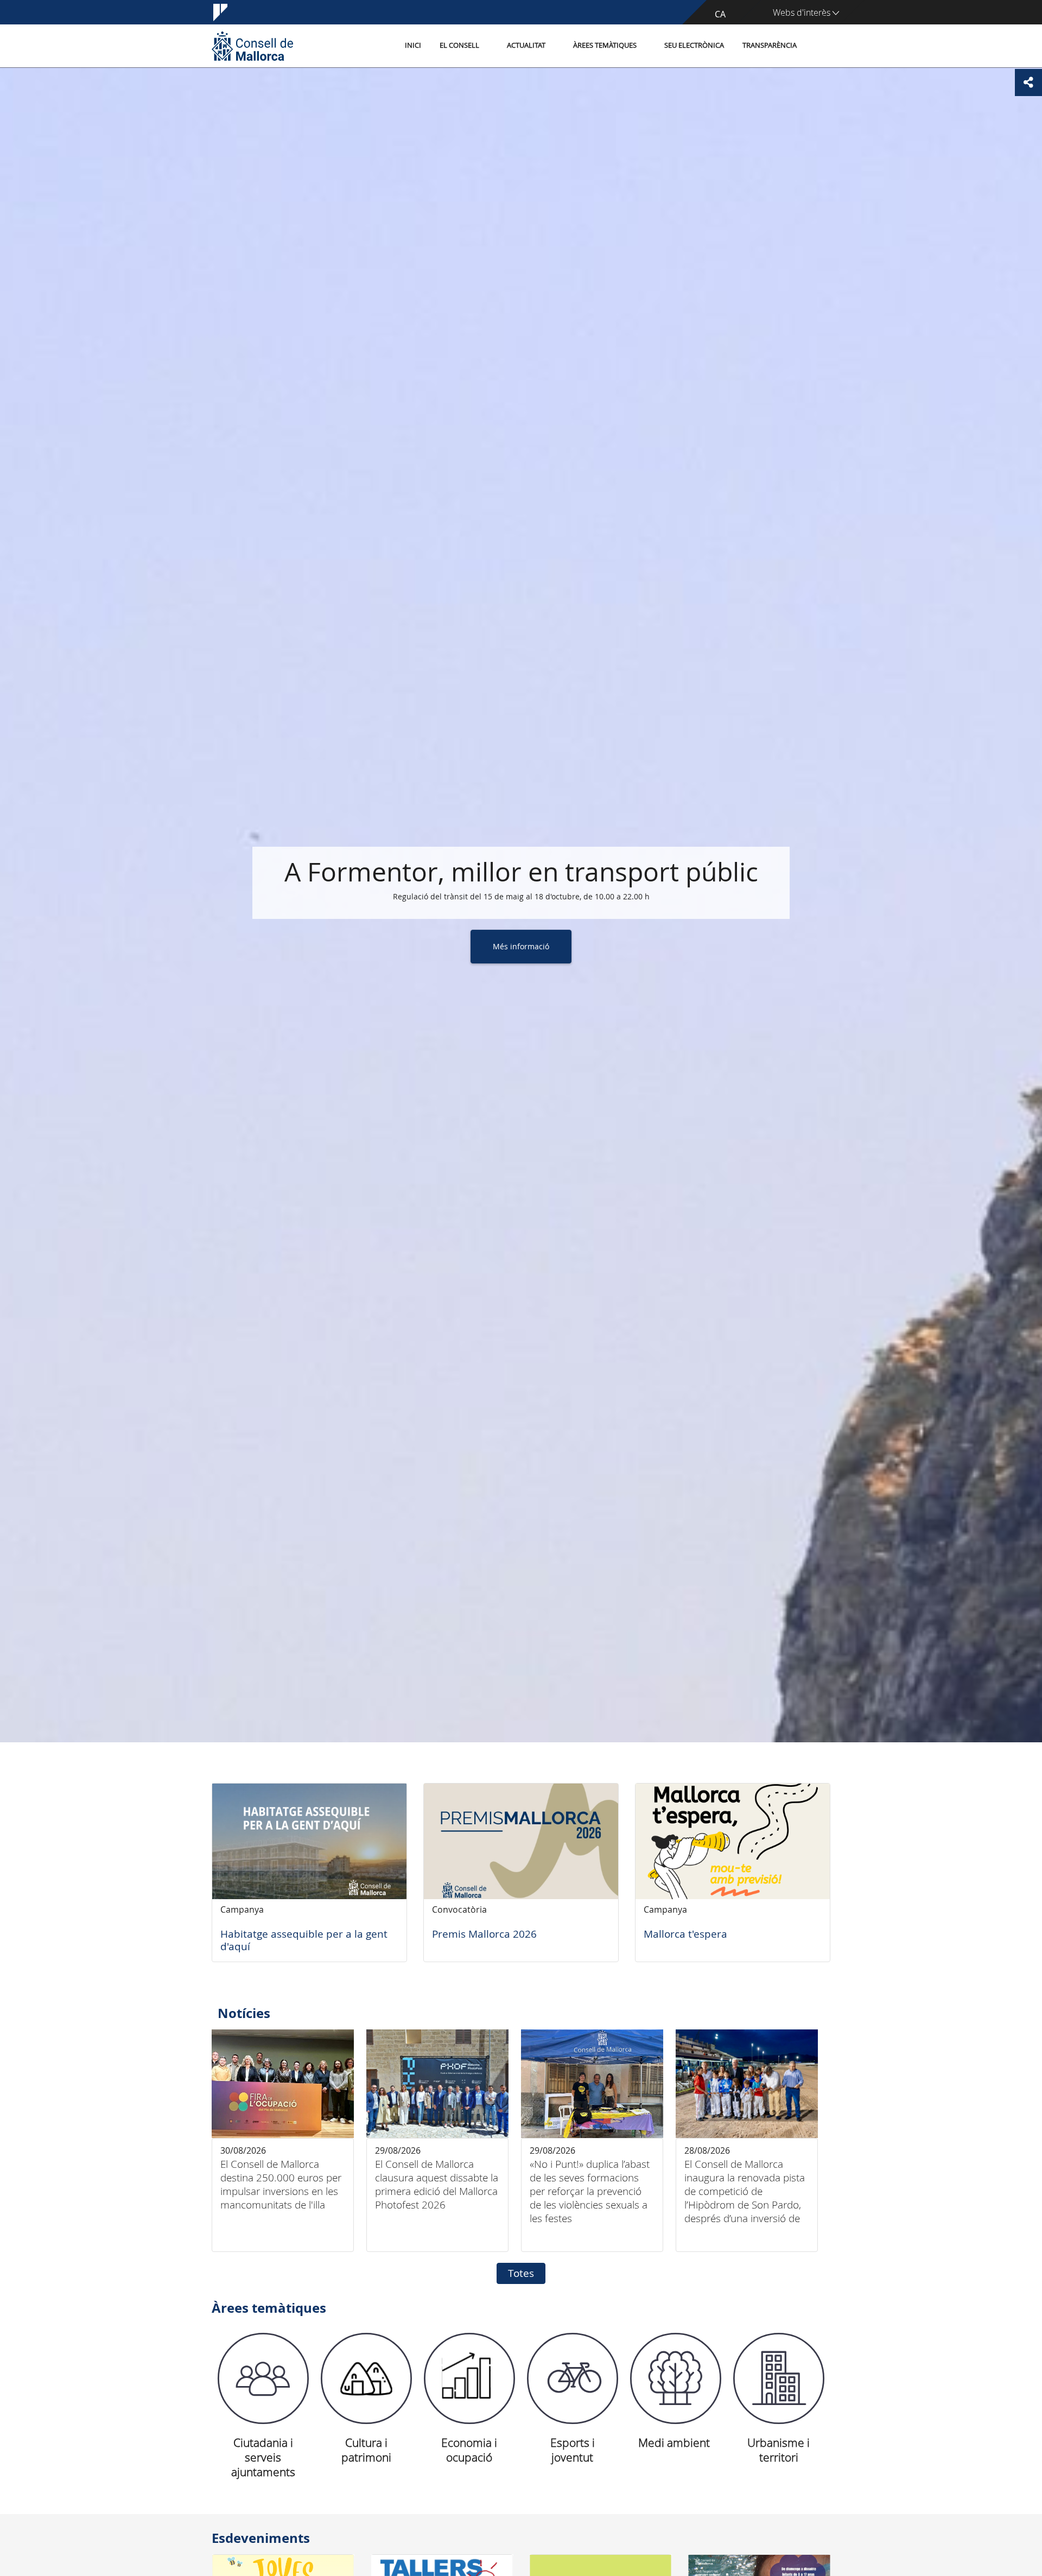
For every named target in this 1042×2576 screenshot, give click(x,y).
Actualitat (526, 45)
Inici (413, 45)
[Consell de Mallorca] (252, 46)
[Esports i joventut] (573, 2378)
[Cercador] (818, 46)
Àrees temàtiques (605, 45)
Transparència (770, 45)
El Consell (459, 45)
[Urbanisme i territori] (779, 2378)
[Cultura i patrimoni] (366, 2378)
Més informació (521, 946)
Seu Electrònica (694, 45)
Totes (521, 2273)
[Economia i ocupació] (469, 2378)
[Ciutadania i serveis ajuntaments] (263, 2378)
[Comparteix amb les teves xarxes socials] (1028, 83)
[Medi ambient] (676, 2378)
